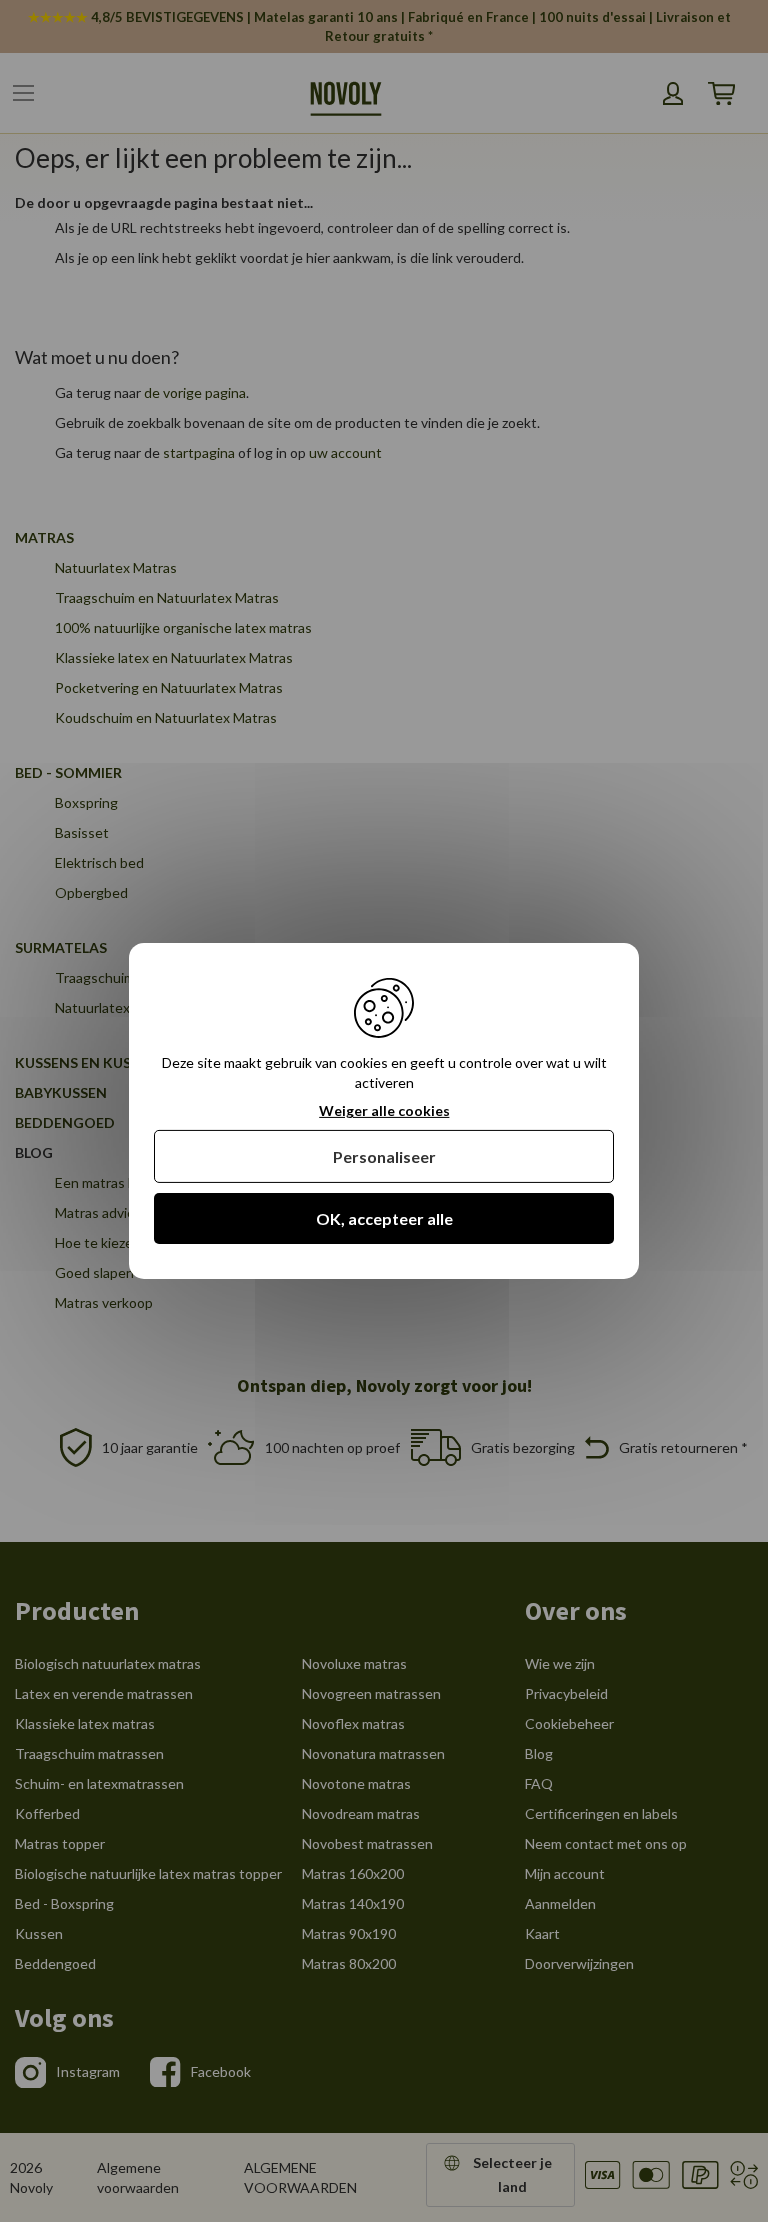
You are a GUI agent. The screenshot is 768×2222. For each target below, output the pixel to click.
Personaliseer (384, 1156)
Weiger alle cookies (384, 1111)
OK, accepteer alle (384, 1218)
